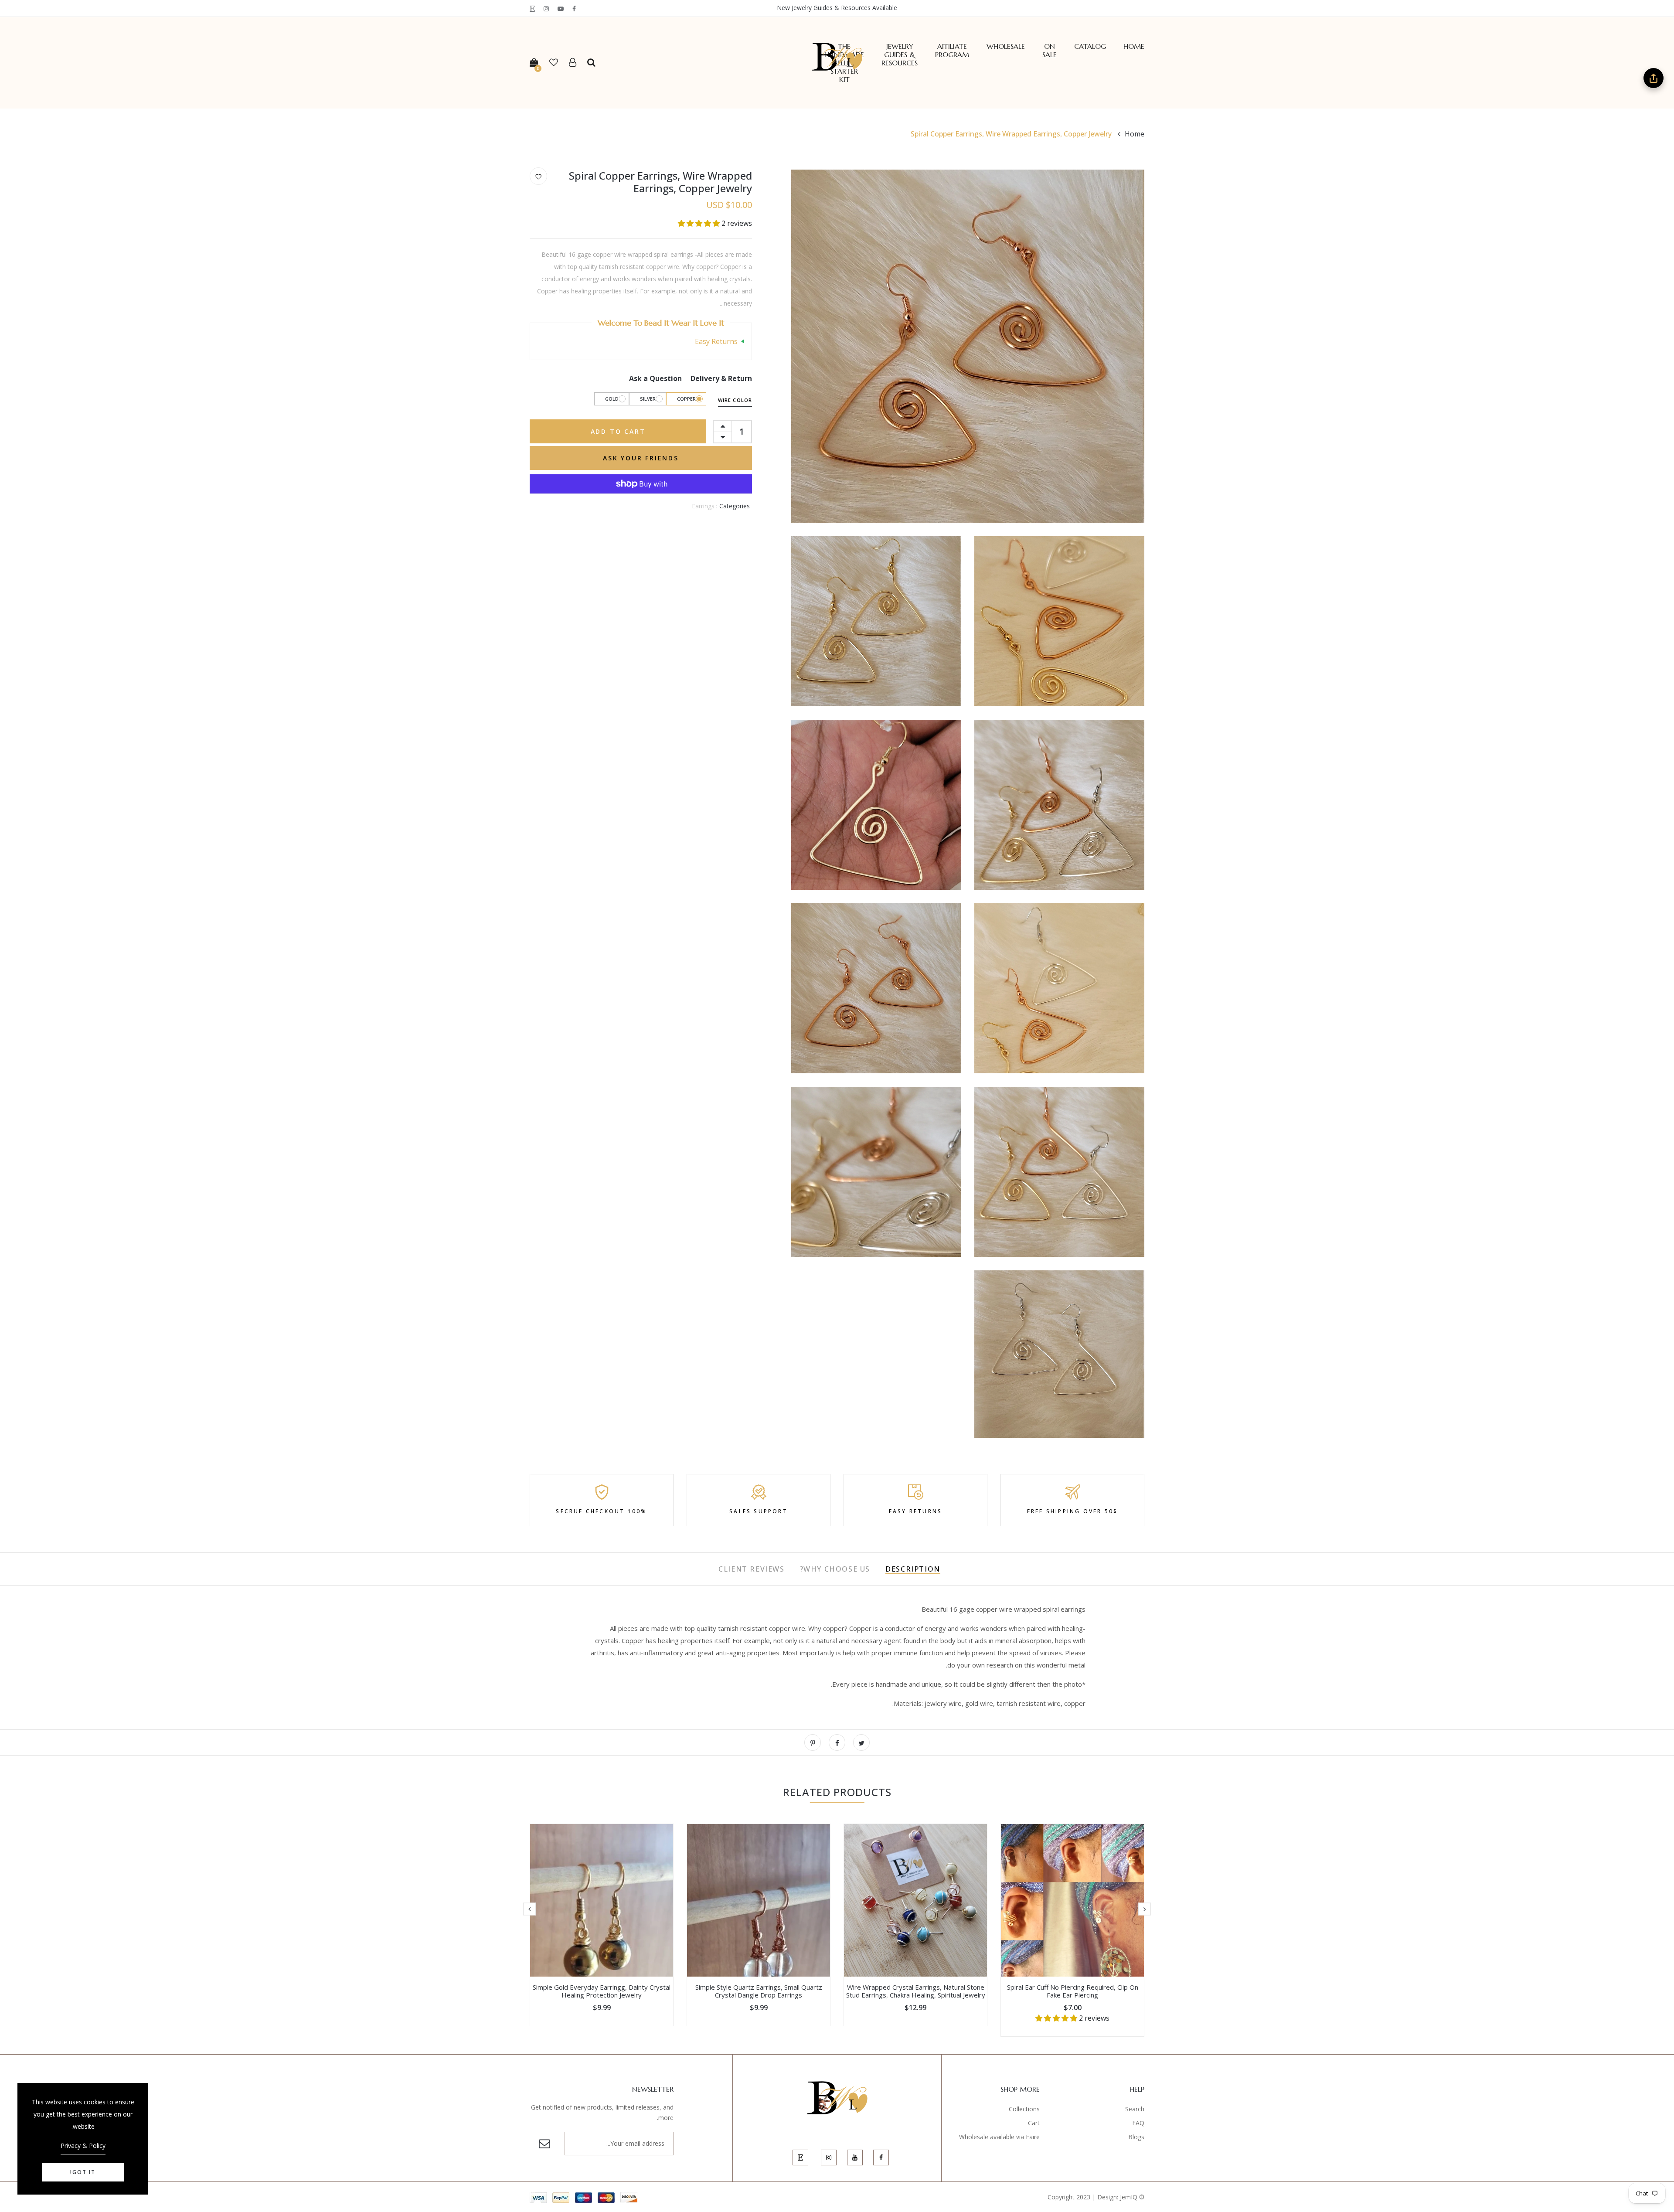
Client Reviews (751, 1569)
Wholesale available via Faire (999, 2137)
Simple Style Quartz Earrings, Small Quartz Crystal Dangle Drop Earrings (759, 1991)
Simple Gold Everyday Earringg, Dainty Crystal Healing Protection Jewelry (602, 1991)
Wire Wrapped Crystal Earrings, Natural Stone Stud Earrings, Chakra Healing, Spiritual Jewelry (916, 1991)
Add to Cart (618, 431)
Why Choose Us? (835, 1569)
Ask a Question (655, 378)
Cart (1034, 2123)
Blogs (1136, 2137)
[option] (1072, 1930)
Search (1135, 2109)
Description (913, 1569)
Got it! (83, 2172)
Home (1134, 46)
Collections (1024, 2109)
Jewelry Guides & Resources (900, 55)
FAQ (1138, 2123)
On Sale (1050, 51)
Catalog (1090, 46)
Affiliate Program (952, 51)
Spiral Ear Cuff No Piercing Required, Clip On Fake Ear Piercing (1073, 1991)
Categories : (733, 506)
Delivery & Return (721, 378)
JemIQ (1129, 2197)
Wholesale (1006, 46)
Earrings (703, 506)
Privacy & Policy (83, 2146)
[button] (700, 223)
